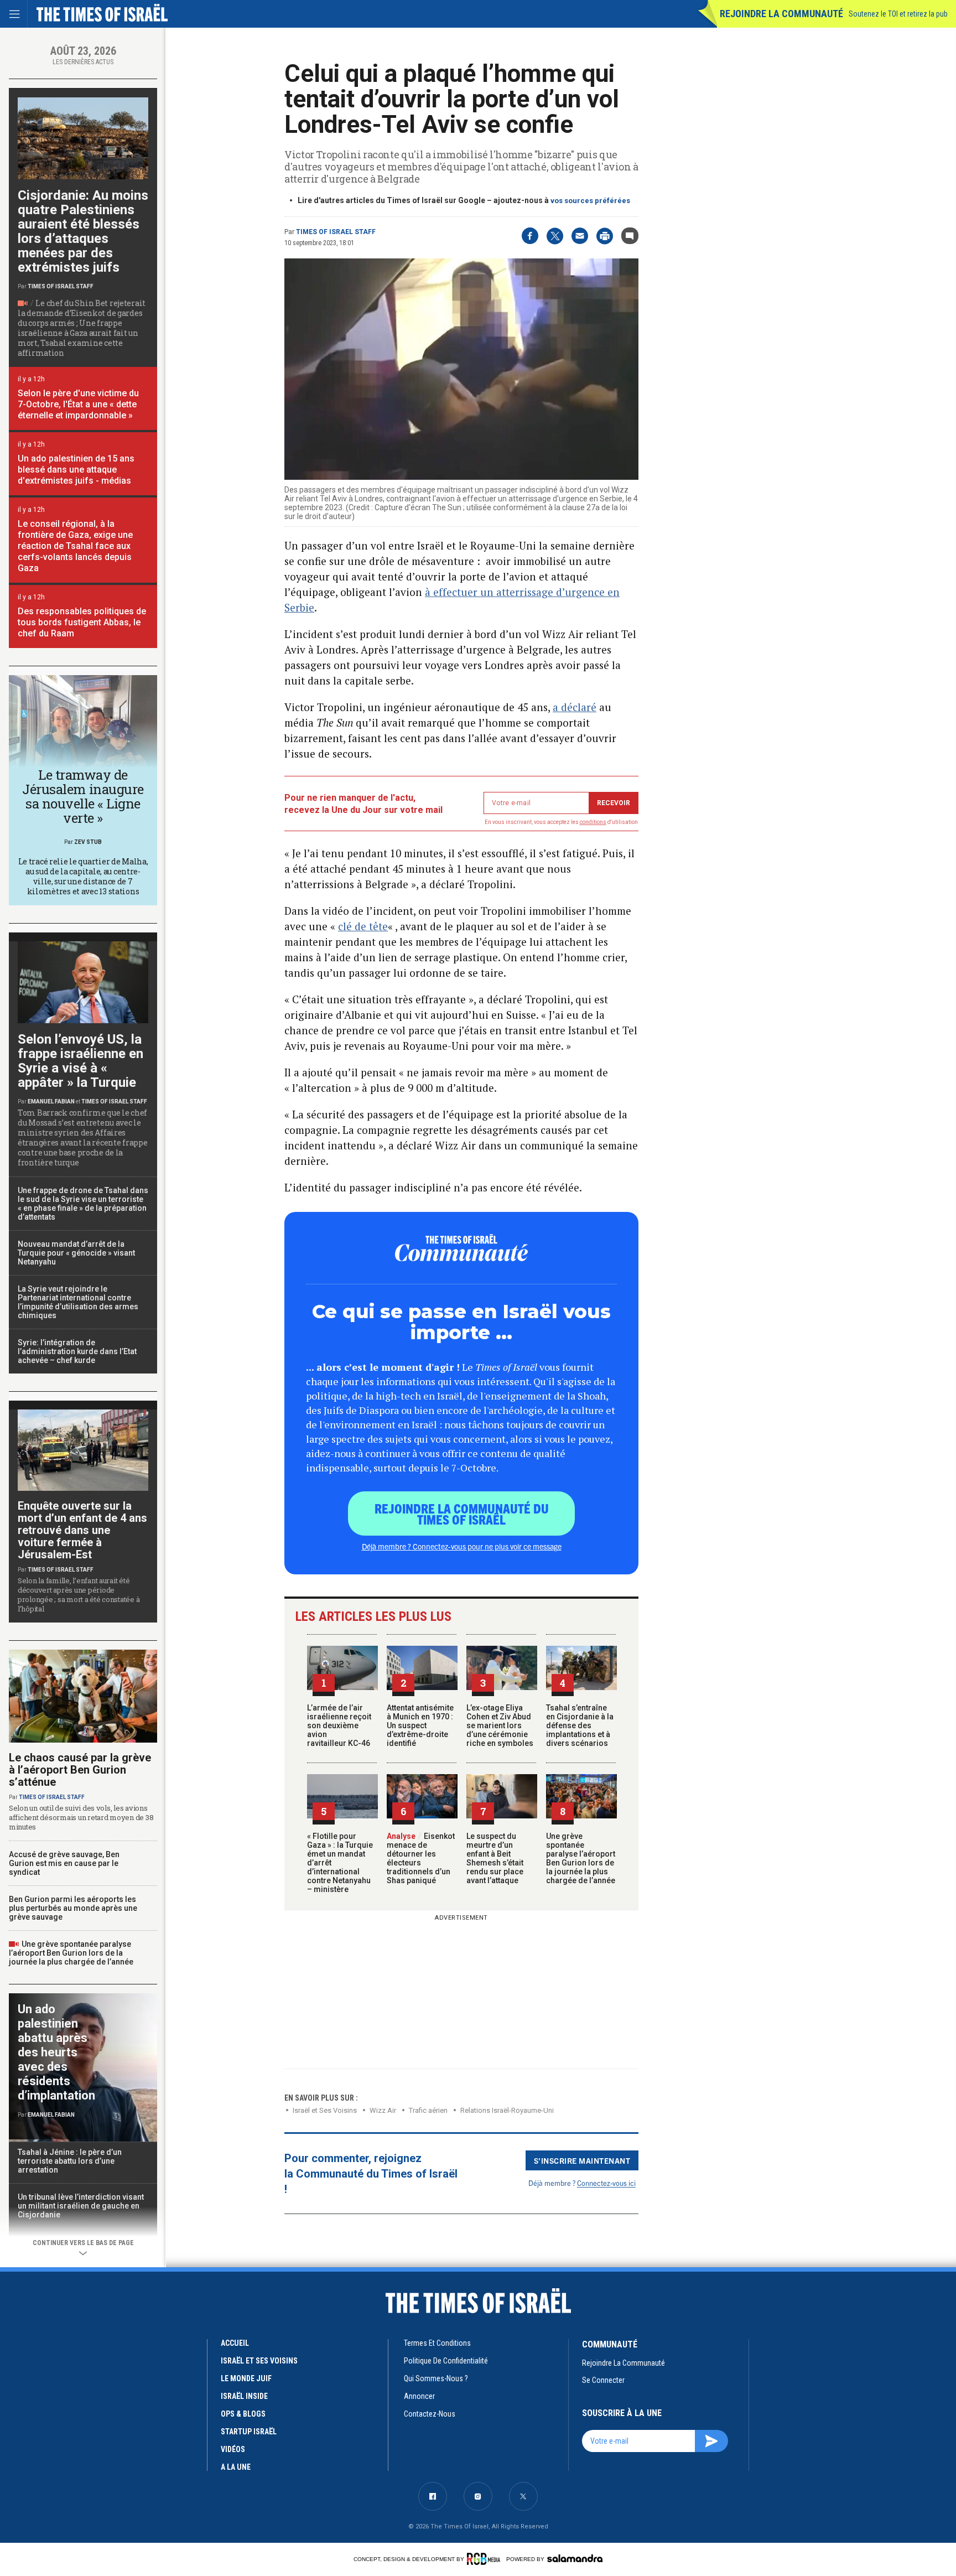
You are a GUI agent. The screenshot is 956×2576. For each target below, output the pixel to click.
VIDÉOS (233, 2449)
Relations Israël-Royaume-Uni (507, 2110)
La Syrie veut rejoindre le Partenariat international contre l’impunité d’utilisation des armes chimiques (78, 1302)
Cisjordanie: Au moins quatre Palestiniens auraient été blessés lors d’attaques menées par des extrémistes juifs (83, 231)
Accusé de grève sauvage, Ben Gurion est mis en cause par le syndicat (64, 1863)
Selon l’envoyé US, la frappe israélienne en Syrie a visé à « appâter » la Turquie (80, 1061)
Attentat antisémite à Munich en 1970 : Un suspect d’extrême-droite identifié (420, 1725)
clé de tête (363, 926)
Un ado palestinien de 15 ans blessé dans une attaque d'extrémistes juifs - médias (76, 470)
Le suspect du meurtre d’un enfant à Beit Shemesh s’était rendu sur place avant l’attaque (495, 1858)
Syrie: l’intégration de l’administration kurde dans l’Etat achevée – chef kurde (77, 1351)
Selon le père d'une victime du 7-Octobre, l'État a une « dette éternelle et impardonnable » (78, 404)
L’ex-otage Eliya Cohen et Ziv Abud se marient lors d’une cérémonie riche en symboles (500, 1725)
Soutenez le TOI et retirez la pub (898, 14)
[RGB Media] (485, 2559)
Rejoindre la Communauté (781, 14)
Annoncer (419, 2396)
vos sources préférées (590, 201)
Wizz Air (383, 2110)
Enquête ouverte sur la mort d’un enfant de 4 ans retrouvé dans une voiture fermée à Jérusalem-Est (82, 1530)
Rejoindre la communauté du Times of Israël (462, 1514)
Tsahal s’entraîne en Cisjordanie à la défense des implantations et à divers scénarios (580, 1725)
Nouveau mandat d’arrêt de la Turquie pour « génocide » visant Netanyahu (76, 1253)
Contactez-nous (430, 2414)
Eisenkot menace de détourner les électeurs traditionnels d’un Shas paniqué (421, 1858)
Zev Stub (88, 842)
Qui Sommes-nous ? (436, 2378)
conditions (593, 822)
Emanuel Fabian (51, 1102)
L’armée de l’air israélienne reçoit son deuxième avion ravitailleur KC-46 (339, 1725)
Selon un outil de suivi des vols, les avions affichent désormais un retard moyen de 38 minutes (81, 1817)
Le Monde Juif (246, 2378)
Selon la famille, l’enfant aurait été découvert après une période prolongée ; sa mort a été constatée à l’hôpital (79, 1595)
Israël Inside (244, 2396)
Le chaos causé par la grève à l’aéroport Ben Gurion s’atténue (80, 1770)
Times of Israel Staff (336, 232)
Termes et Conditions (437, 2343)
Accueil (235, 2343)
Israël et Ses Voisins (325, 2110)
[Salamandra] (575, 2558)
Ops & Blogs (243, 2414)
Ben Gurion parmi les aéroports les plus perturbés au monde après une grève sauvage (73, 1908)
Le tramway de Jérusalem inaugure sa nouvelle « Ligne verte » (83, 796)
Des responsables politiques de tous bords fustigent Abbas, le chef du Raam (82, 622)
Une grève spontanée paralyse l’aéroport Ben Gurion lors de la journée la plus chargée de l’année (581, 1858)
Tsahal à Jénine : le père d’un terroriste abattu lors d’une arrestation (70, 2161)
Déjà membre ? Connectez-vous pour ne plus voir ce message (462, 1546)
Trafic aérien (428, 2110)
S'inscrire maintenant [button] (582, 2160)
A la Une (236, 2467)
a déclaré (575, 707)
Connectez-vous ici (606, 2183)
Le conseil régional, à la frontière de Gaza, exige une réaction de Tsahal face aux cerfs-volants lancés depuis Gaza (75, 546)
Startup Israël (249, 2432)
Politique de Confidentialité (446, 2361)
